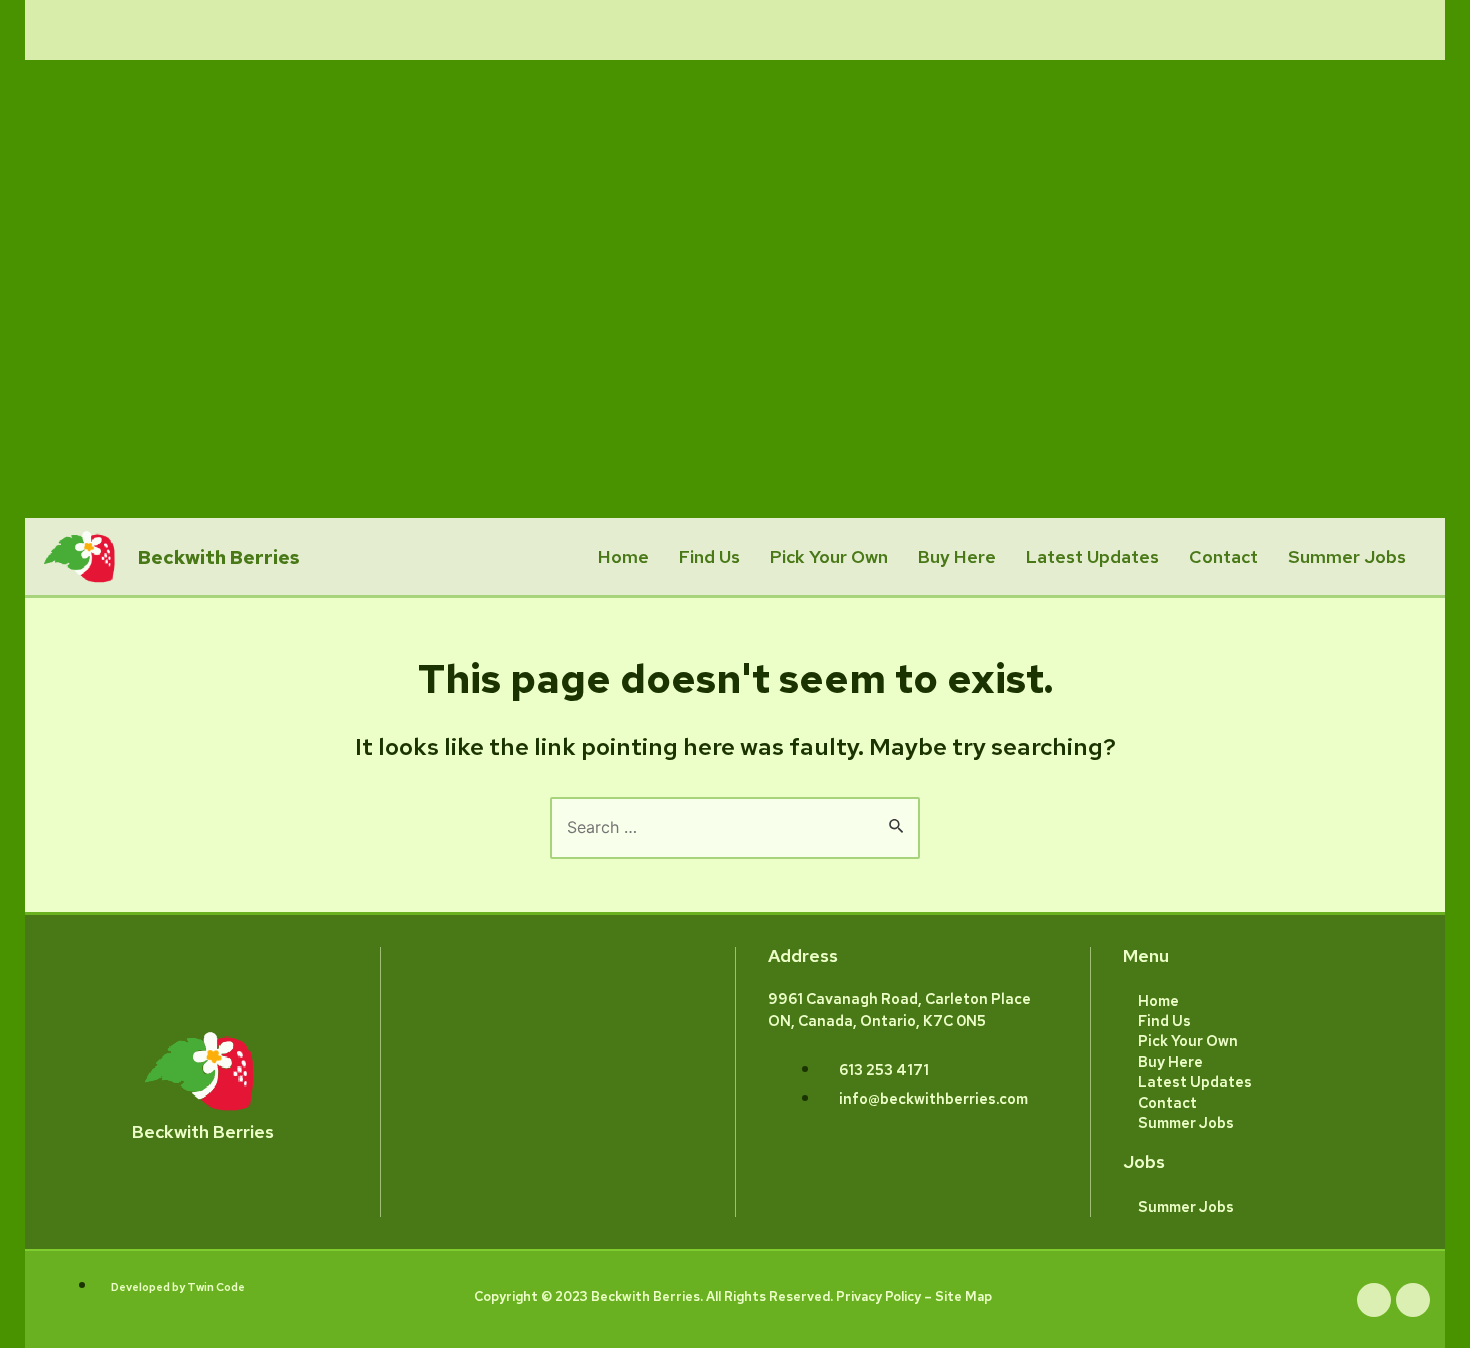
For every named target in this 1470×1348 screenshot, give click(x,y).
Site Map (963, 1296)
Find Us (709, 556)
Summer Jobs (1347, 556)
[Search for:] (735, 826)
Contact (1223, 556)
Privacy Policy (878, 1296)
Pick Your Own (829, 556)
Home (623, 556)
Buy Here (957, 556)
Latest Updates (1092, 556)
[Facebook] (1374, 1300)
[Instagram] (1413, 1300)
